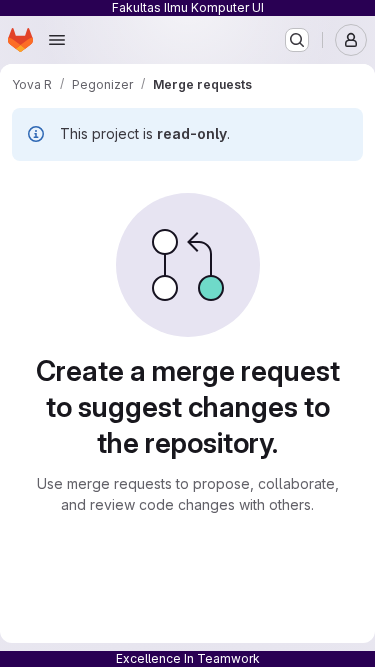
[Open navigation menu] (57, 40)
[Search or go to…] (297, 40)
